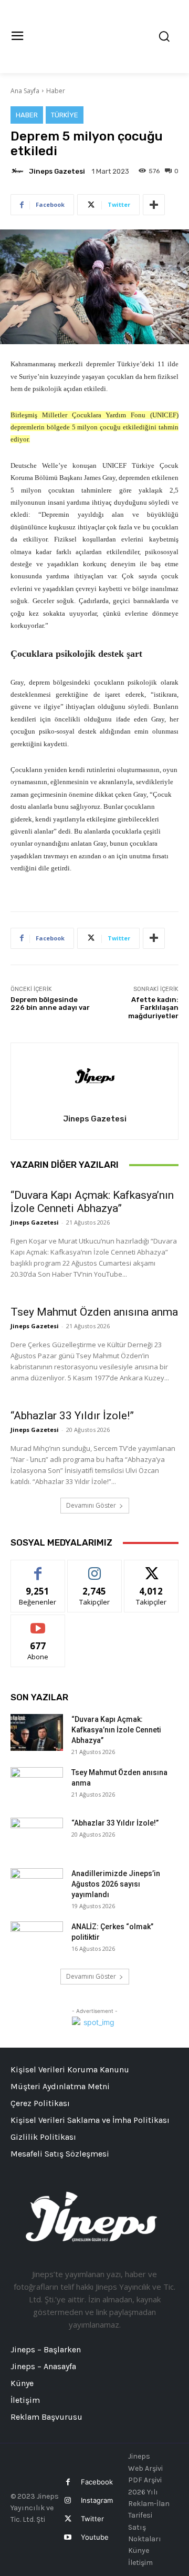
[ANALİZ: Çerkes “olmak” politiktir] (37, 1940)
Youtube (95, 2537)
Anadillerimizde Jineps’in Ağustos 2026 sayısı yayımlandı (116, 1884)
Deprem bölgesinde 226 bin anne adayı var (50, 1004)
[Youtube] (67, 2537)
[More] (154, 205)
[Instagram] (67, 2500)
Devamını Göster (91, 1505)
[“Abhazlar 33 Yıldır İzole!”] (37, 1836)
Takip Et (95, 1568)
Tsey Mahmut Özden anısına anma (94, 1312)
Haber (56, 91)
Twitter (92, 2519)
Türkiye (65, 115)
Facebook (97, 2482)
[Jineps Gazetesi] (19, 171)
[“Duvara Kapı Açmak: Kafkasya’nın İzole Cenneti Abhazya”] (37, 1732)
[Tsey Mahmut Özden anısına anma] (37, 1786)
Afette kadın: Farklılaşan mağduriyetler (153, 1008)
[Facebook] (67, 2482)
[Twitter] (67, 2519)
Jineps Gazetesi (57, 171)
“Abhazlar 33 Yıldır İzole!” (72, 1416)
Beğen (38, 1568)
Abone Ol (38, 1623)
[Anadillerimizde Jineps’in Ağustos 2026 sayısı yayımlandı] (37, 1887)
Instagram (97, 2500)
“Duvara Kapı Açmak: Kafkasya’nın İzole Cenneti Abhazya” (92, 1202)
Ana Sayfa (25, 91)
